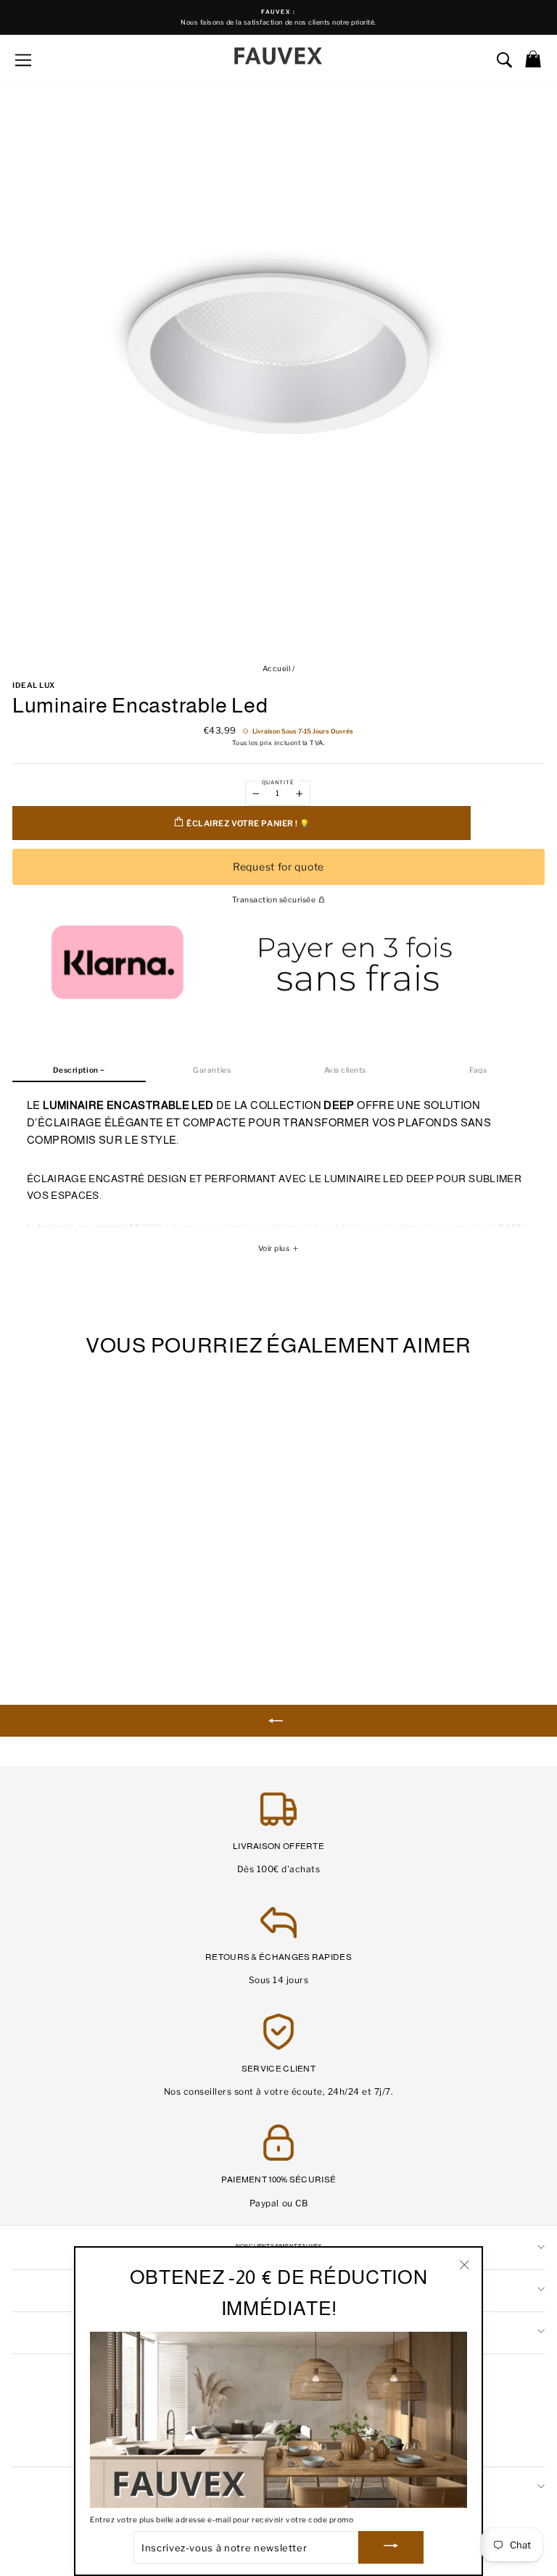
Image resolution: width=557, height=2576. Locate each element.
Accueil (277, 669)
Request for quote (278, 867)
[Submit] (391, 2547)
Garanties (212, 1070)
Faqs (478, 1070)
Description (77, 1070)
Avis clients (345, 1070)
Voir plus (275, 1248)
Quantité (278, 782)
